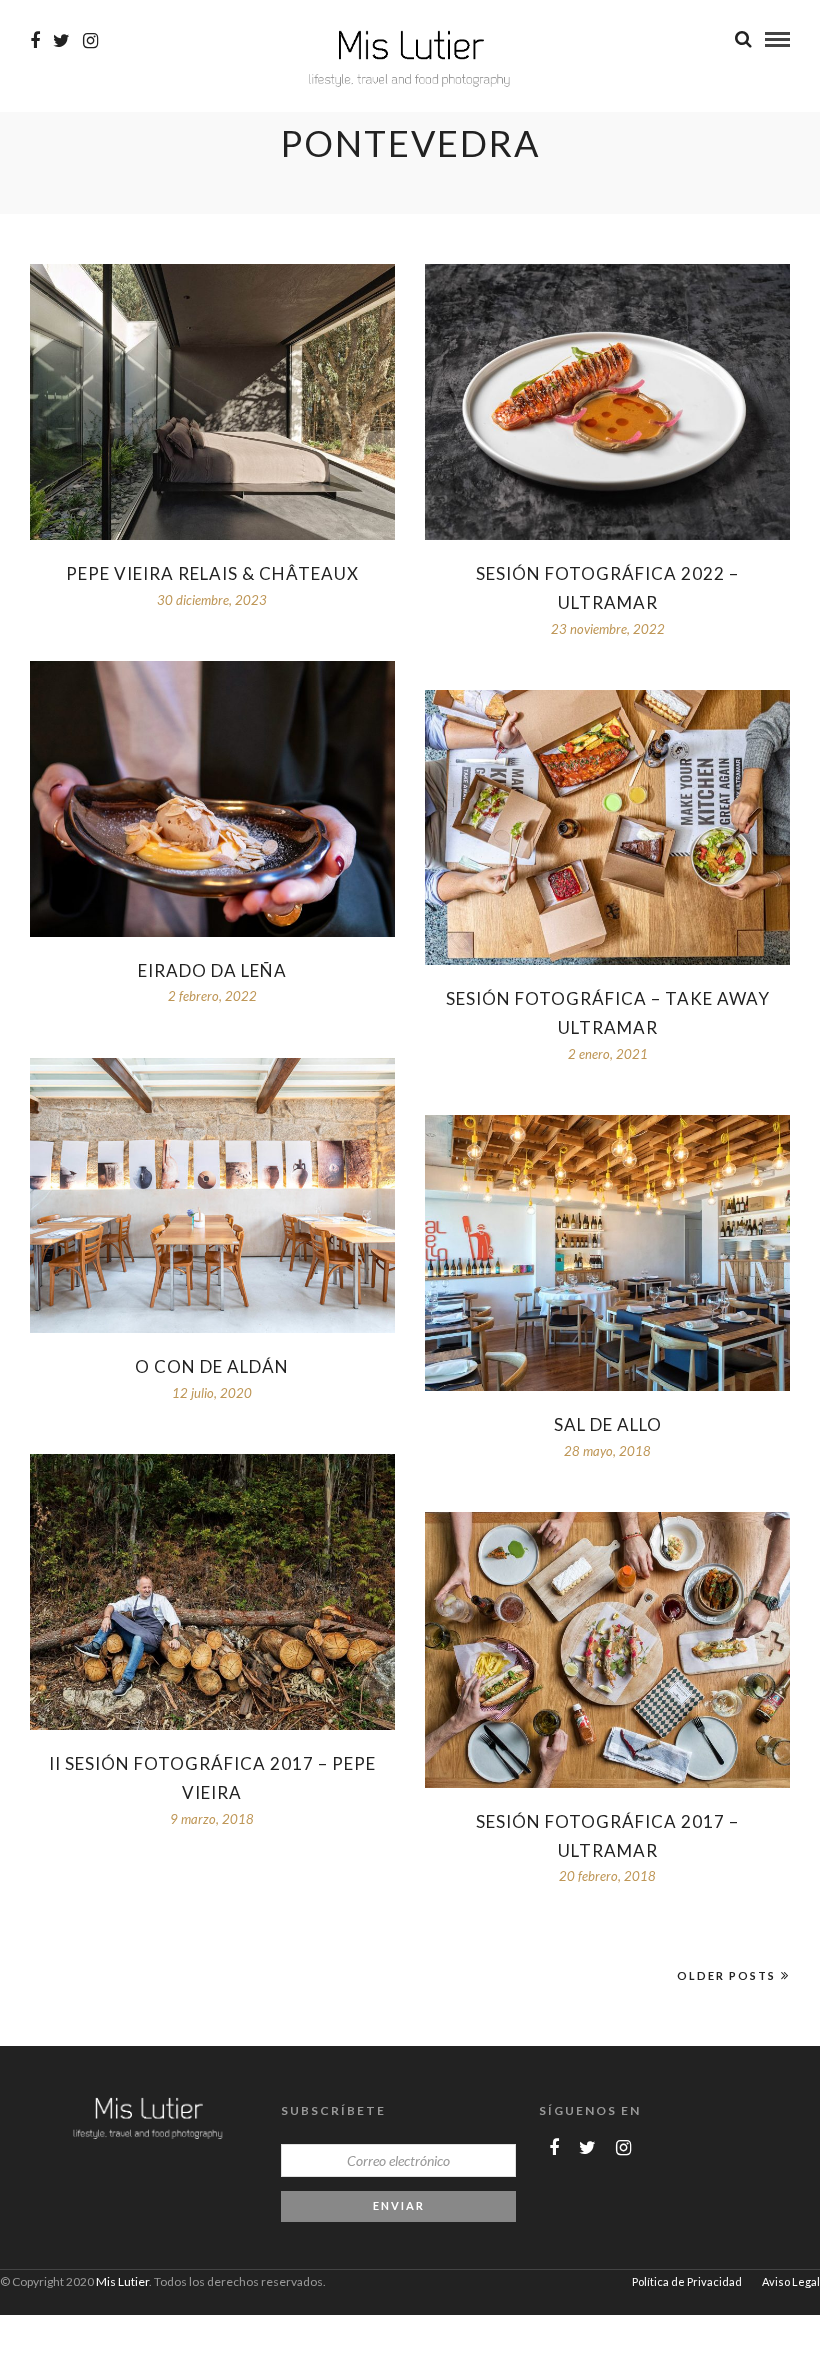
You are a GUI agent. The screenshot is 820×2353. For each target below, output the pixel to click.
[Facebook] (554, 2148)
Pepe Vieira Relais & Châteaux (212, 573)
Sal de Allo (608, 1424)
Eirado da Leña (212, 970)
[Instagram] (90, 41)
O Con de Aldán (212, 1366)
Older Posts (726, 1975)
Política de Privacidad (687, 2281)
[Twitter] (587, 2148)
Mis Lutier (122, 2281)
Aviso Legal (791, 2281)
